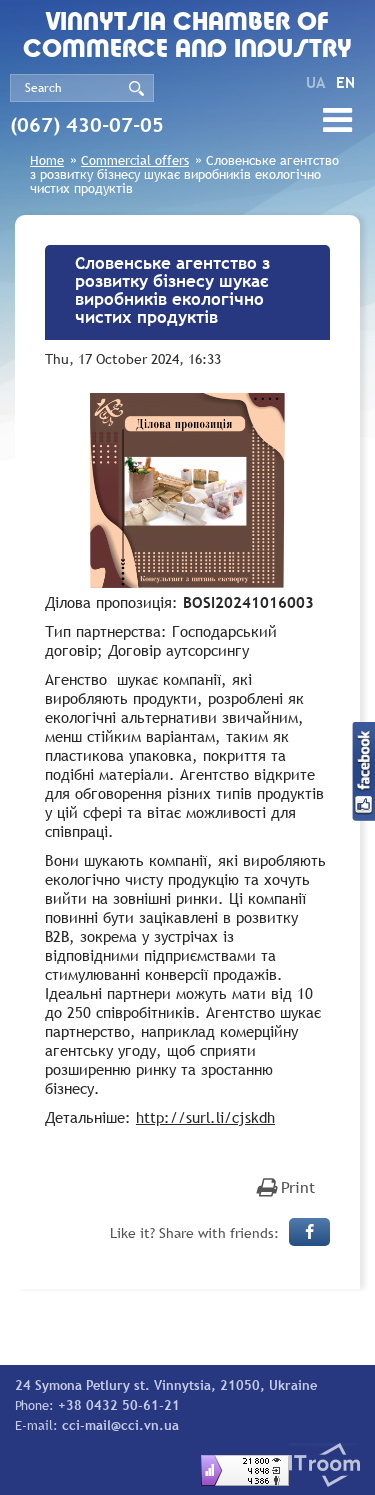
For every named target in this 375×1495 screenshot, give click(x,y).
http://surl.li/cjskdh (205, 1117)
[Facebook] (309, 1232)
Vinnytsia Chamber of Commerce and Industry (187, 37)
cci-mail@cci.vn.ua (120, 1425)
